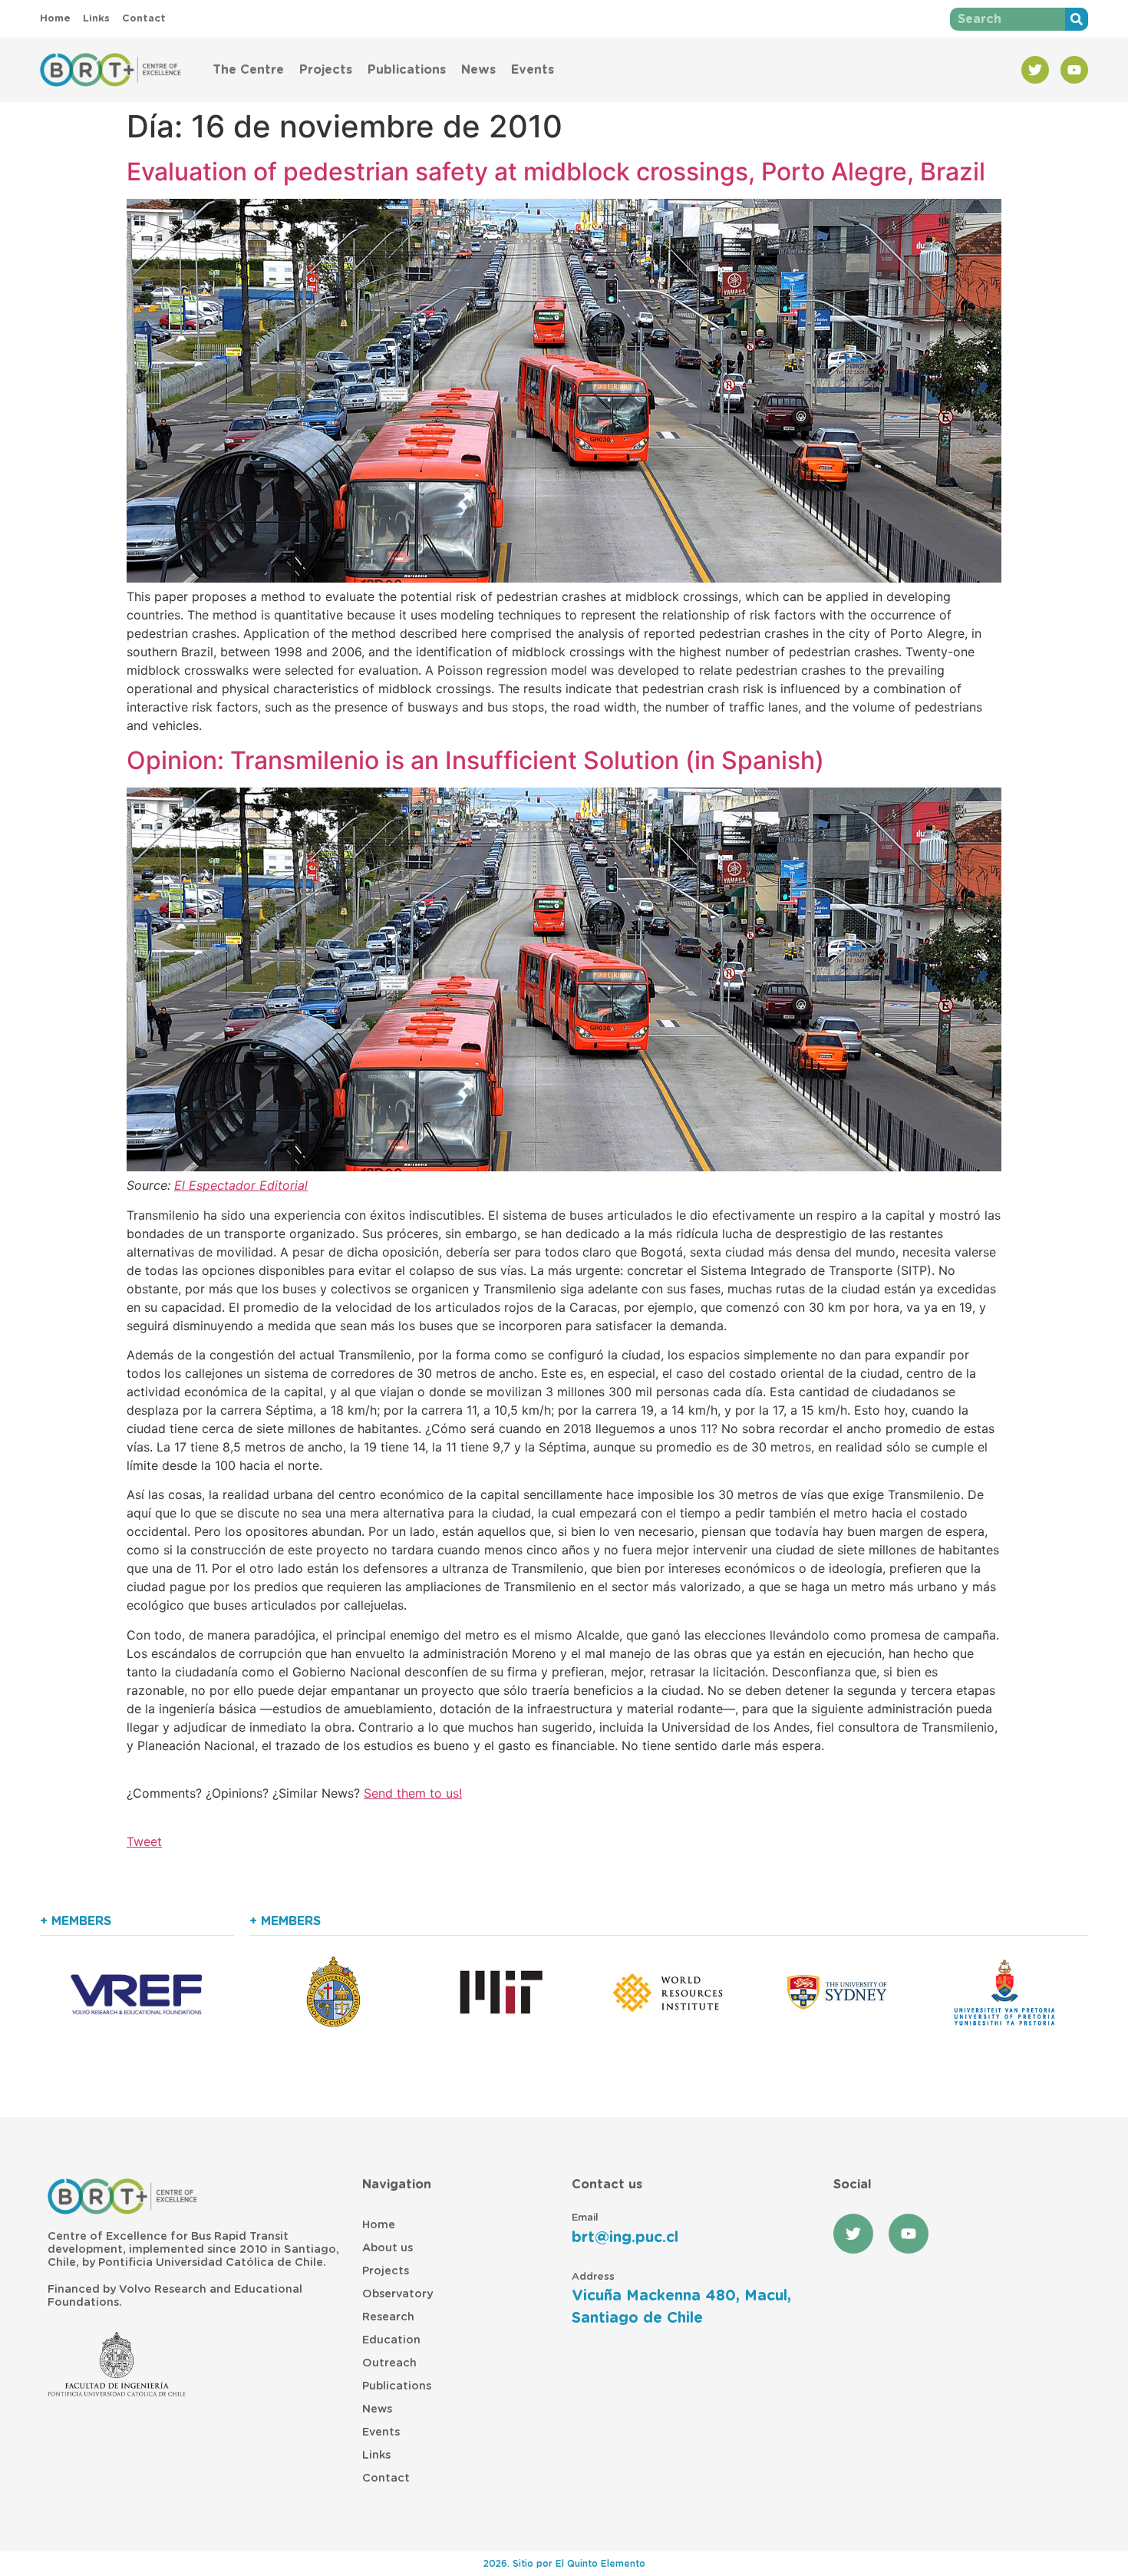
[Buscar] (1077, 19)
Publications (407, 70)
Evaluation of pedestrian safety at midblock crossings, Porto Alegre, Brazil (556, 172)
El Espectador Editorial (241, 1185)
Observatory (397, 2294)
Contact (386, 2478)
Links (376, 2455)
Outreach (389, 2363)
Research (388, 2317)
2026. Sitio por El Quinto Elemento (564, 2564)
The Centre (248, 70)
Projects (326, 70)
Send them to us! (413, 1793)
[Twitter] (1035, 70)
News (478, 70)
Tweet (144, 1841)
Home (379, 2225)
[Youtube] (1074, 70)
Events (533, 70)
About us (388, 2248)
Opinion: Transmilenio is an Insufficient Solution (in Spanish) (475, 760)
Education (391, 2340)
